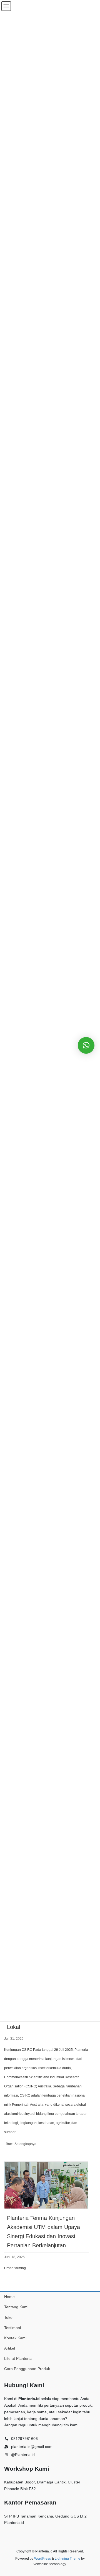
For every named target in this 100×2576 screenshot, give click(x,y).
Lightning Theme (67, 2559)
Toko (8, 2317)
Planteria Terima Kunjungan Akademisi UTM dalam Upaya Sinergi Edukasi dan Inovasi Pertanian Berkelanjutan (43, 2232)
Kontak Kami (15, 2338)
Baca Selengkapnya (29, 2146)
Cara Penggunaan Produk (27, 2369)
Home (9, 2297)
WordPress (42, 2559)
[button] (86, 1045)
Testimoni (12, 2328)
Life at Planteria (18, 2358)
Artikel (10, 2348)
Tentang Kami (16, 2307)
